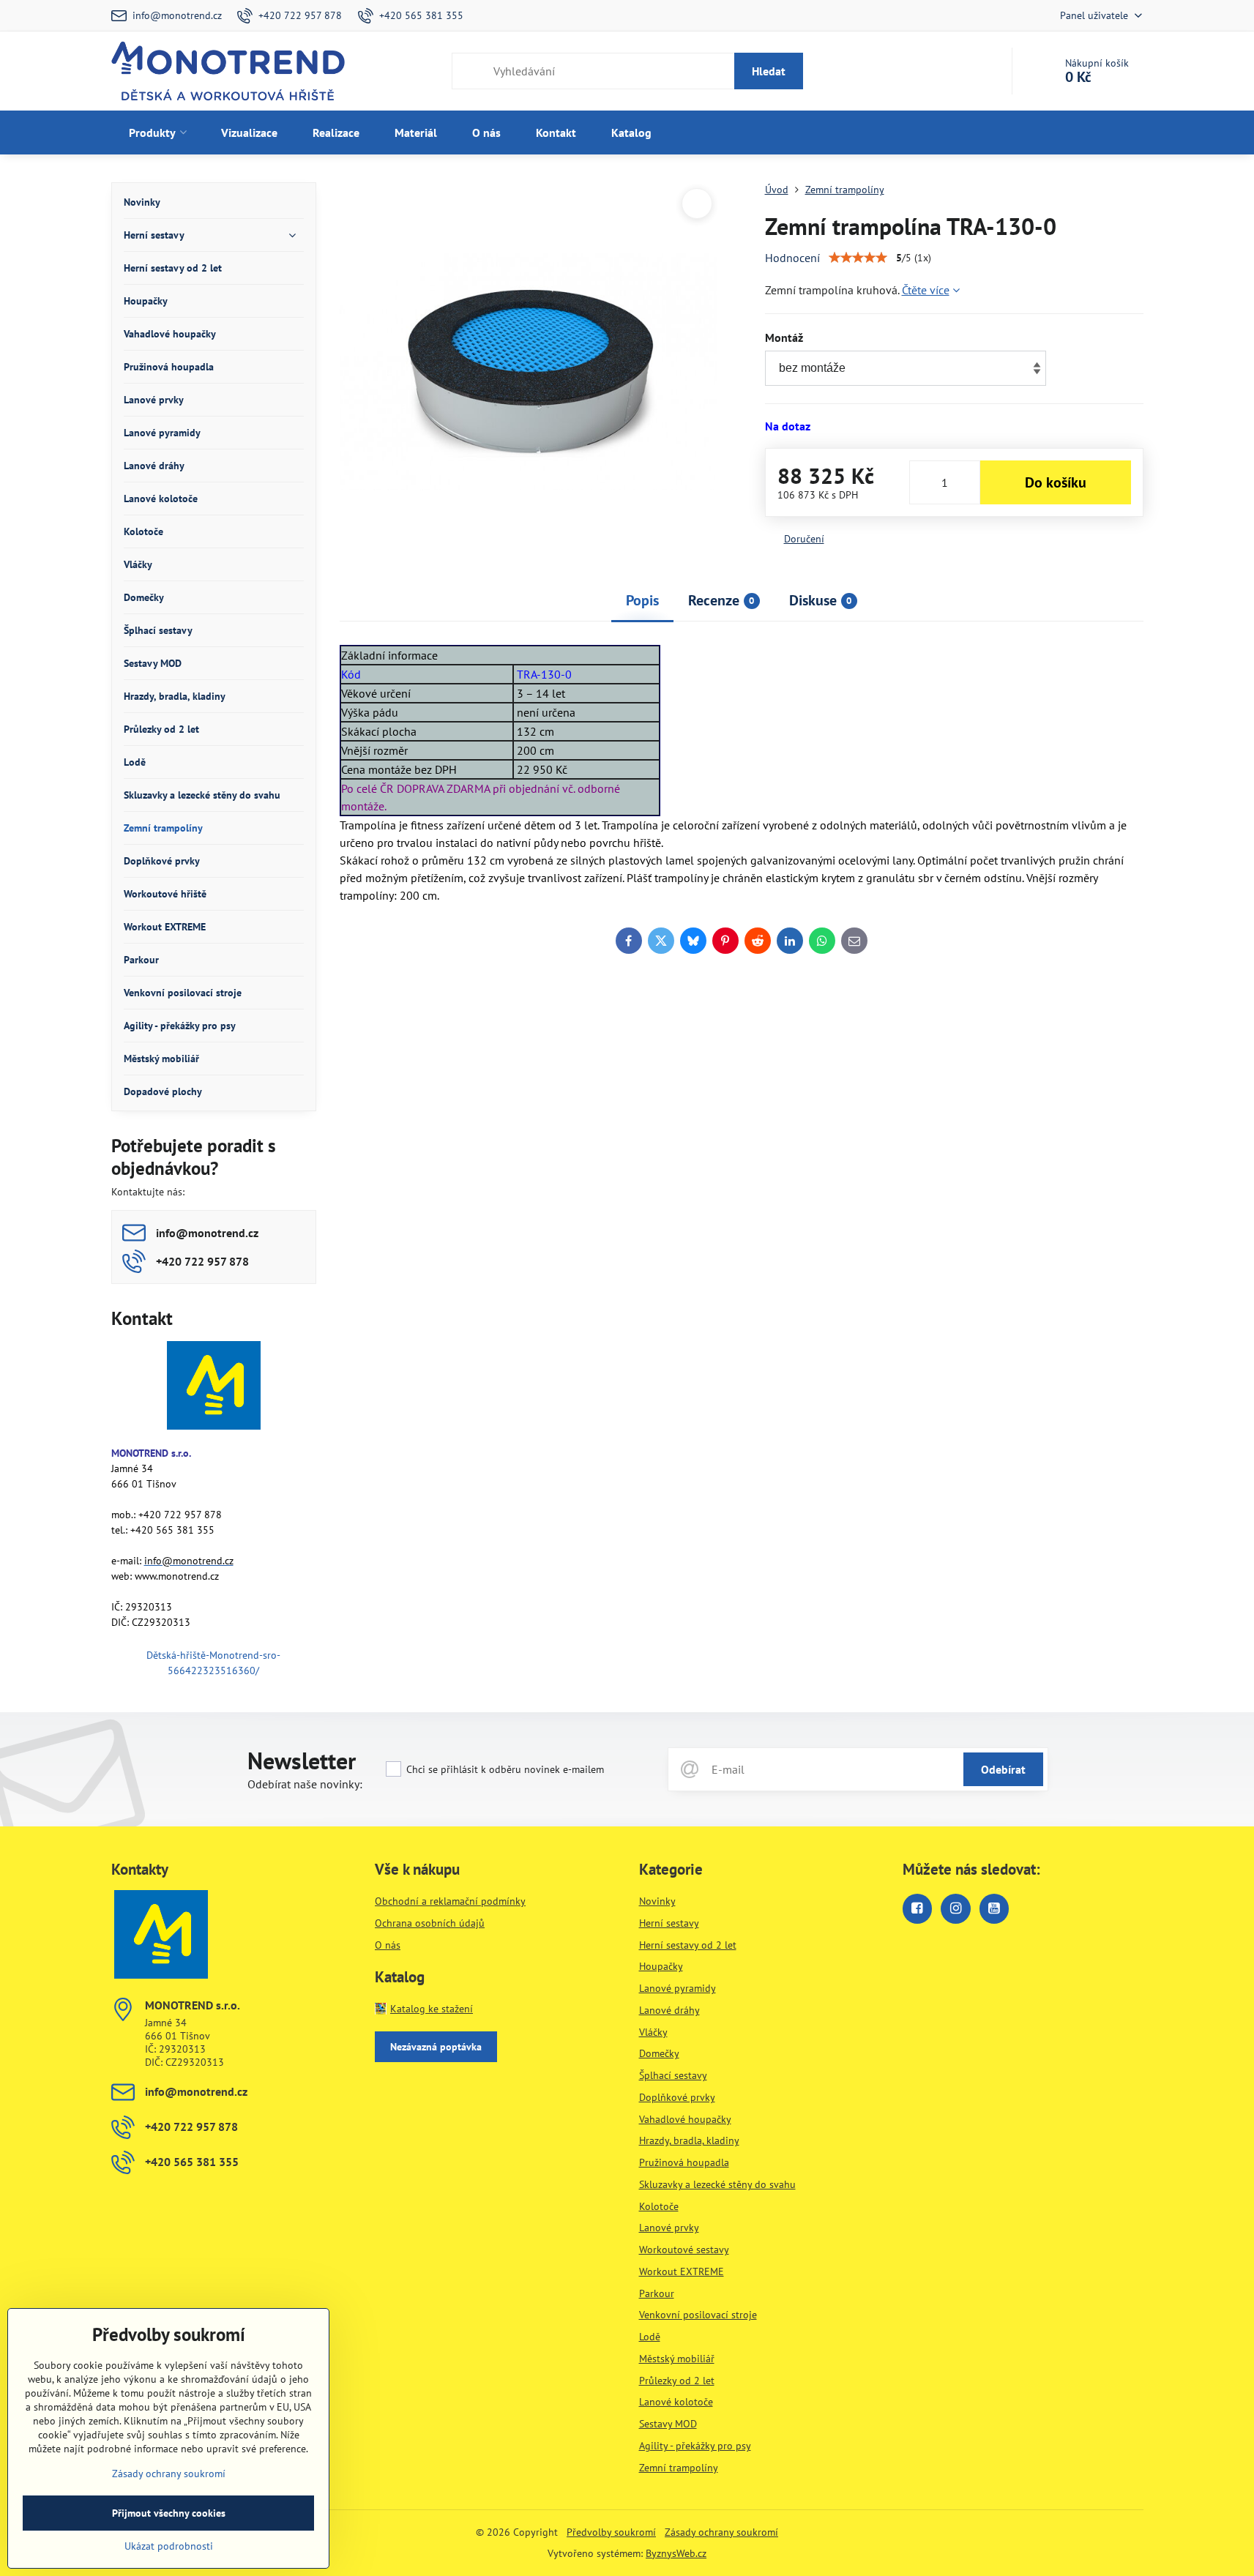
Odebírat (1003, 1769)
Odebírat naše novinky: (305, 1784)
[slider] (858, 258)
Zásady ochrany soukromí (721, 2532)
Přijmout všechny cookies (169, 2513)
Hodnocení (792, 258)
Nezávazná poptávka (436, 2047)
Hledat (769, 71)
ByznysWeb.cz (676, 2553)
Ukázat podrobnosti (169, 2546)
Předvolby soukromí (611, 2532)
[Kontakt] (214, 1388)
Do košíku (1056, 482)
